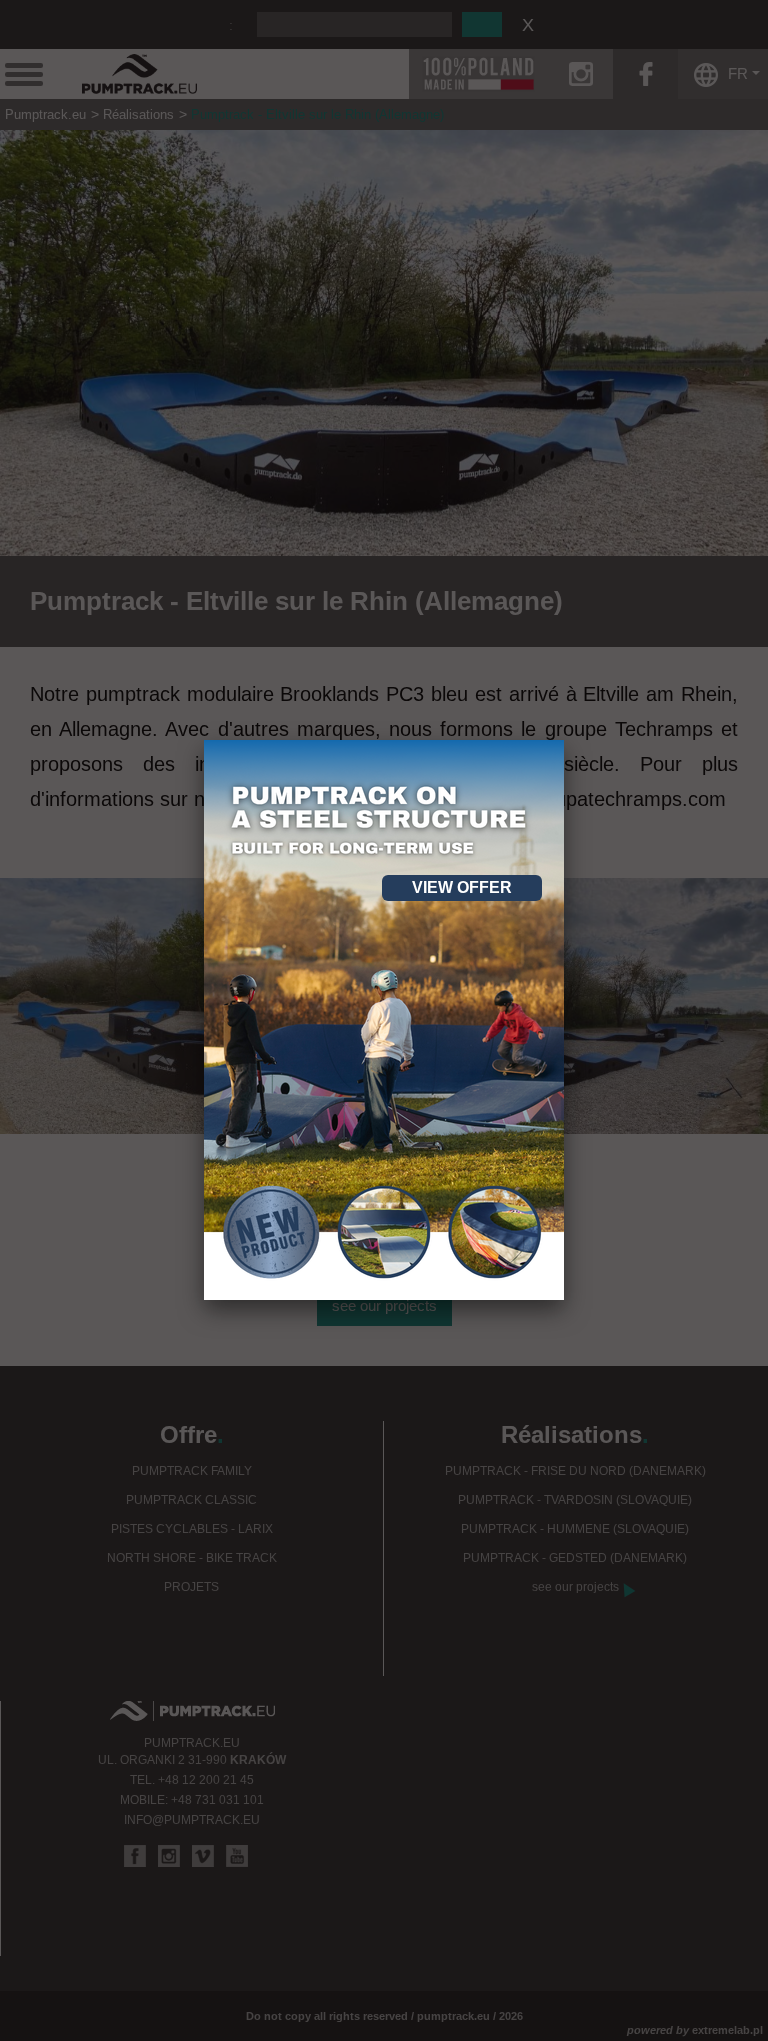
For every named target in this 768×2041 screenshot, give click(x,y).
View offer (462, 887)
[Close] (564, 740)
